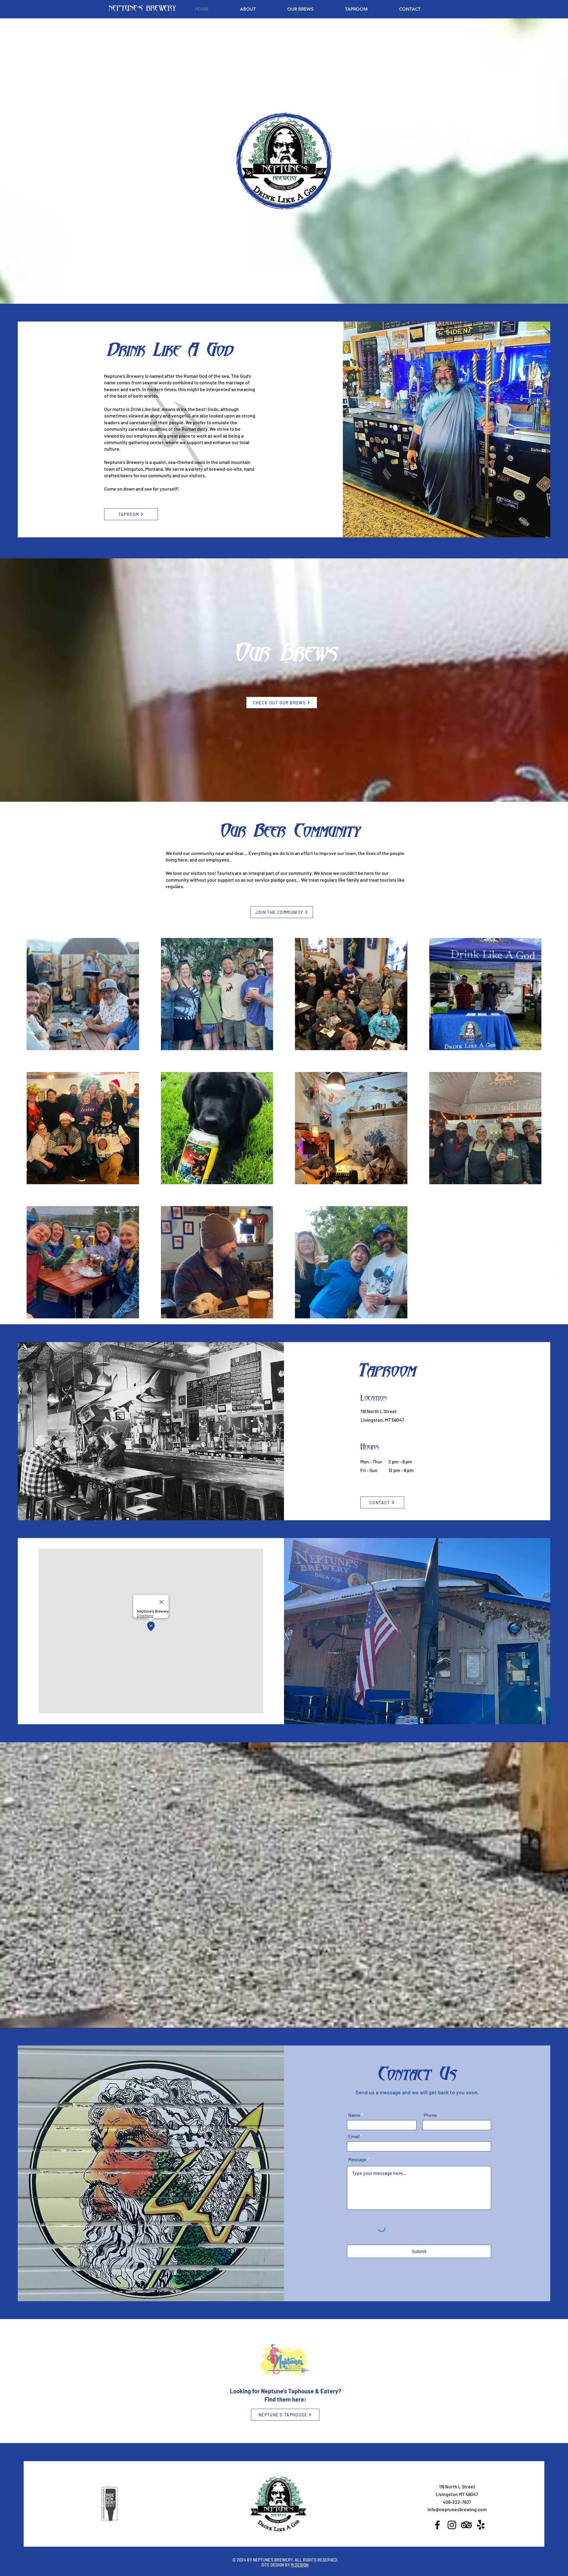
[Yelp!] (558, 1276)
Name (354, 2115)
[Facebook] (558, 1234)
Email (354, 2136)
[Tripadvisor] (466, 2525)
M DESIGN (300, 2565)
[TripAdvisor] (558, 1262)
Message (357, 2159)
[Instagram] (558, 1248)
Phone (430, 2115)
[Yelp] (481, 2525)
